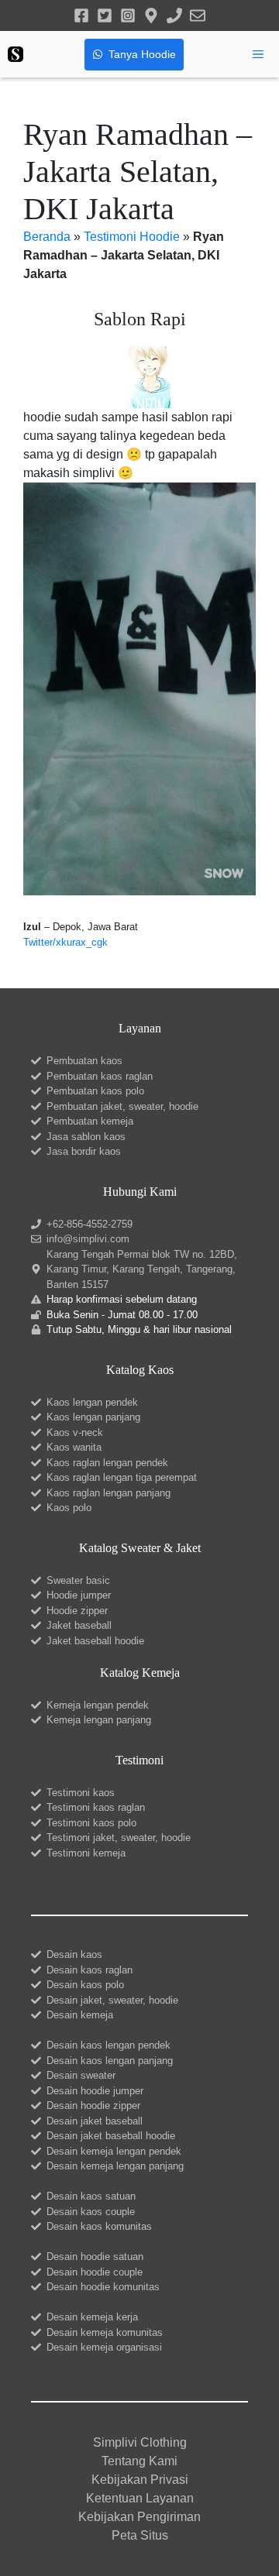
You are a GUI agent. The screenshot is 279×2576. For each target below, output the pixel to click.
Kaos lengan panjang (93, 1417)
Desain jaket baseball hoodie (111, 2136)
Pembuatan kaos (84, 1061)
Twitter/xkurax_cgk (65, 942)
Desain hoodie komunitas (103, 2287)
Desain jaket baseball (95, 2121)
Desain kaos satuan (91, 2196)
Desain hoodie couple (95, 2272)
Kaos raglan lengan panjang (108, 1493)
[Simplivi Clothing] (15, 54)
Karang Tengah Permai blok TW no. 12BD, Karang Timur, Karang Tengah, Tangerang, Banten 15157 (142, 1269)
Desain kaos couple (91, 2212)
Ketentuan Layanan (140, 2498)
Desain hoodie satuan (95, 2257)
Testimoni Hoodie (132, 237)
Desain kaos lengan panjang (110, 2061)
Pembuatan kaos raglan (100, 1076)
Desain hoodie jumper (95, 2091)
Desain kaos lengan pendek (108, 2045)
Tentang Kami (139, 2461)
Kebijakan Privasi (140, 2480)
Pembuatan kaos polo (95, 1091)
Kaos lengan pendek (92, 1402)
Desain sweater (81, 2075)
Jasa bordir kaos (84, 1151)
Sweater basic (78, 1580)
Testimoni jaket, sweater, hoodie (119, 1838)
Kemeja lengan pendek (98, 1705)
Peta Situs (140, 2535)
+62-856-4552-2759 (90, 1224)
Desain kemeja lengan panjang (115, 2166)
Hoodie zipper (77, 1611)
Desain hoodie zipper (93, 2105)
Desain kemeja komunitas (105, 2332)
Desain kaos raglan (90, 1970)
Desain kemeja (80, 2015)
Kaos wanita (74, 1447)
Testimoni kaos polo (91, 1823)
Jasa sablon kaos (86, 1137)
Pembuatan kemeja (90, 1121)
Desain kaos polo (85, 1985)
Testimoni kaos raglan (96, 1807)
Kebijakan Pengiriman (139, 2517)
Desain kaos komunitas (99, 2226)
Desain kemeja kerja (92, 2317)
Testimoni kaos (81, 1793)
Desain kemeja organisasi (104, 2347)
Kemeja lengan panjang (99, 1720)
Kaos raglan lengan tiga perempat (122, 1477)
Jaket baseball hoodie (95, 1641)
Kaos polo (69, 1508)
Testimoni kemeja (86, 1853)
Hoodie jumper (79, 1595)
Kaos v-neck (75, 1432)
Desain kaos (74, 1954)
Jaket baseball (79, 1625)
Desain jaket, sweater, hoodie (112, 2000)
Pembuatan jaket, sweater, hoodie (122, 1106)
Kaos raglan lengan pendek (107, 1463)
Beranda (47, 237)
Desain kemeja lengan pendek (114, 2151)
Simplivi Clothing (140, 2442)
